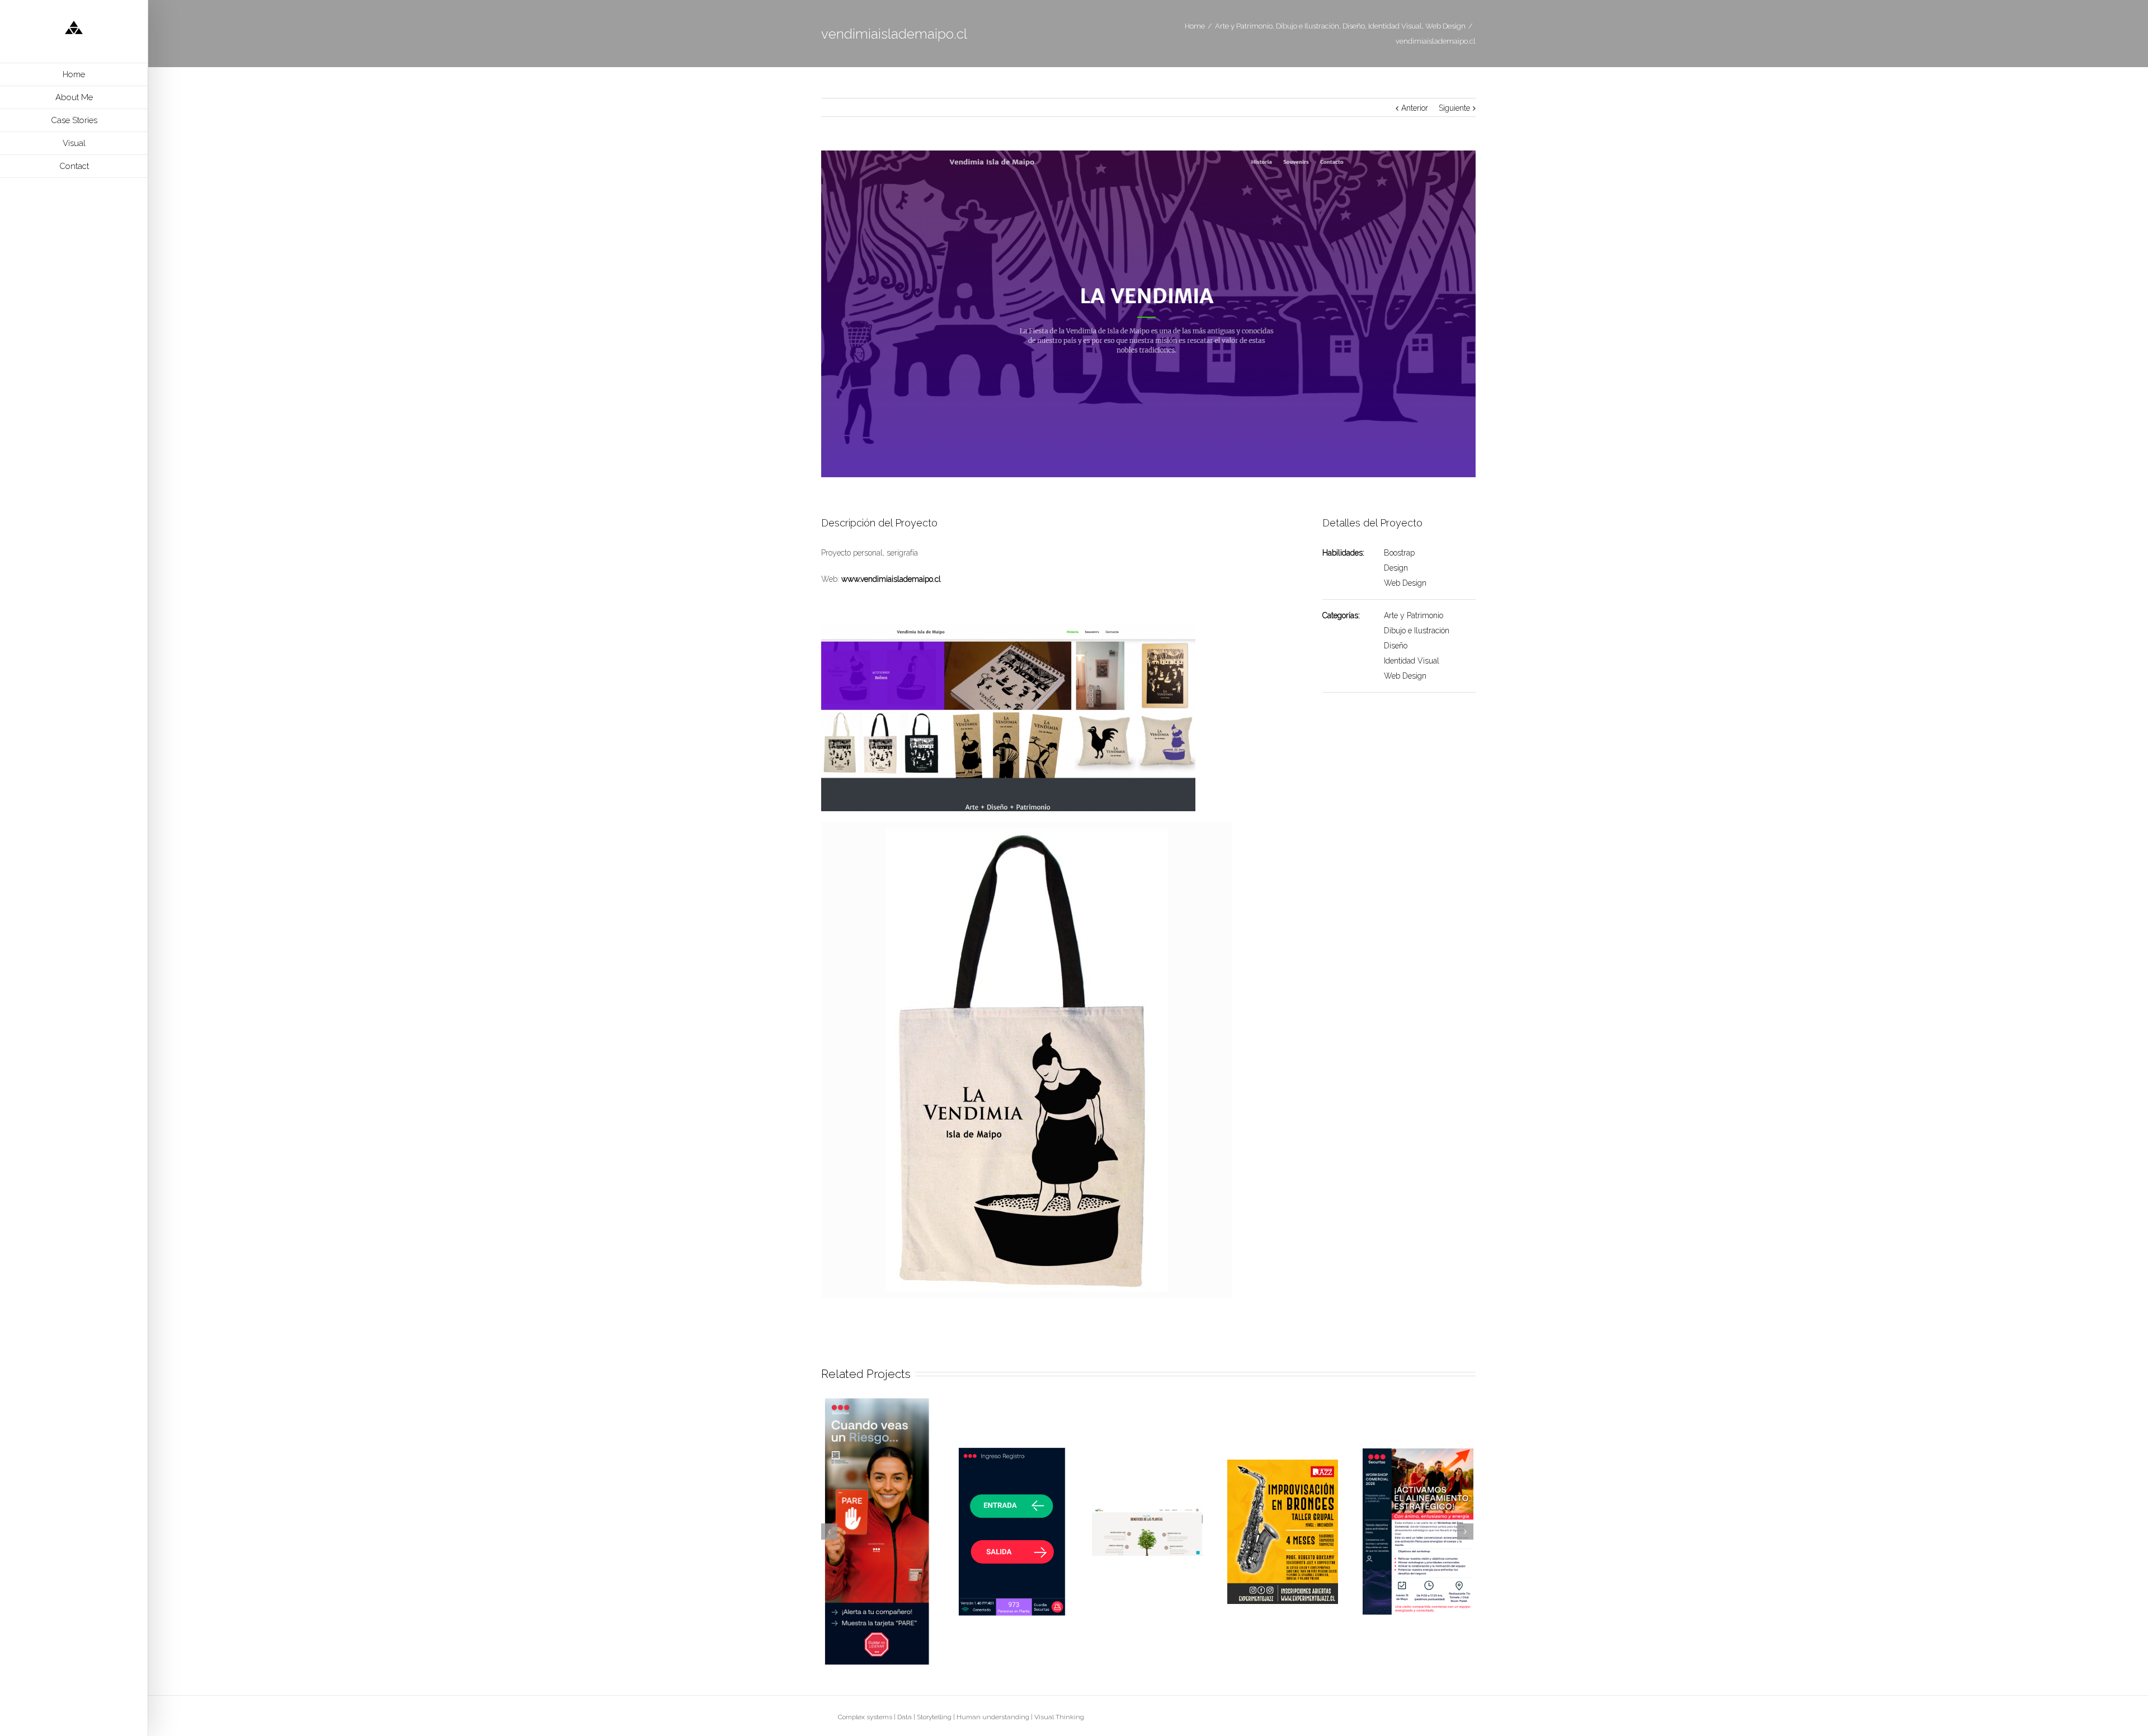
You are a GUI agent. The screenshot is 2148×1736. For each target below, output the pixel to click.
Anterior (1415, 108)
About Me (74, 97)
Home (74, 74)
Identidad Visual (1412, 661)
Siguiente (1454, 108)
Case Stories (74, 120)
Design (1396, 568)
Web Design (1405, 583)
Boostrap (1399, 553)
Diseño (1396, 646)
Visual (74, 143)
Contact (74, 166)
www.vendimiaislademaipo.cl (891, 579)
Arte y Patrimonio (1414, 615)
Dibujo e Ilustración (1417, 631)
